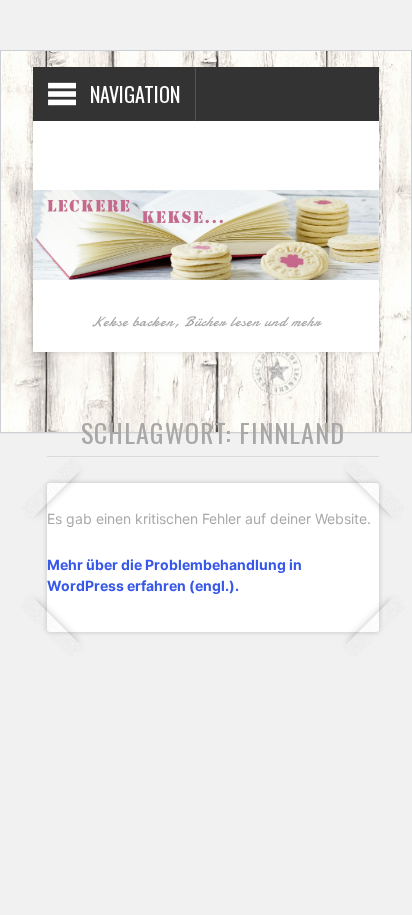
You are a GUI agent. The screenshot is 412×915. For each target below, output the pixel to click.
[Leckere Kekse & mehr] (206, 276)
